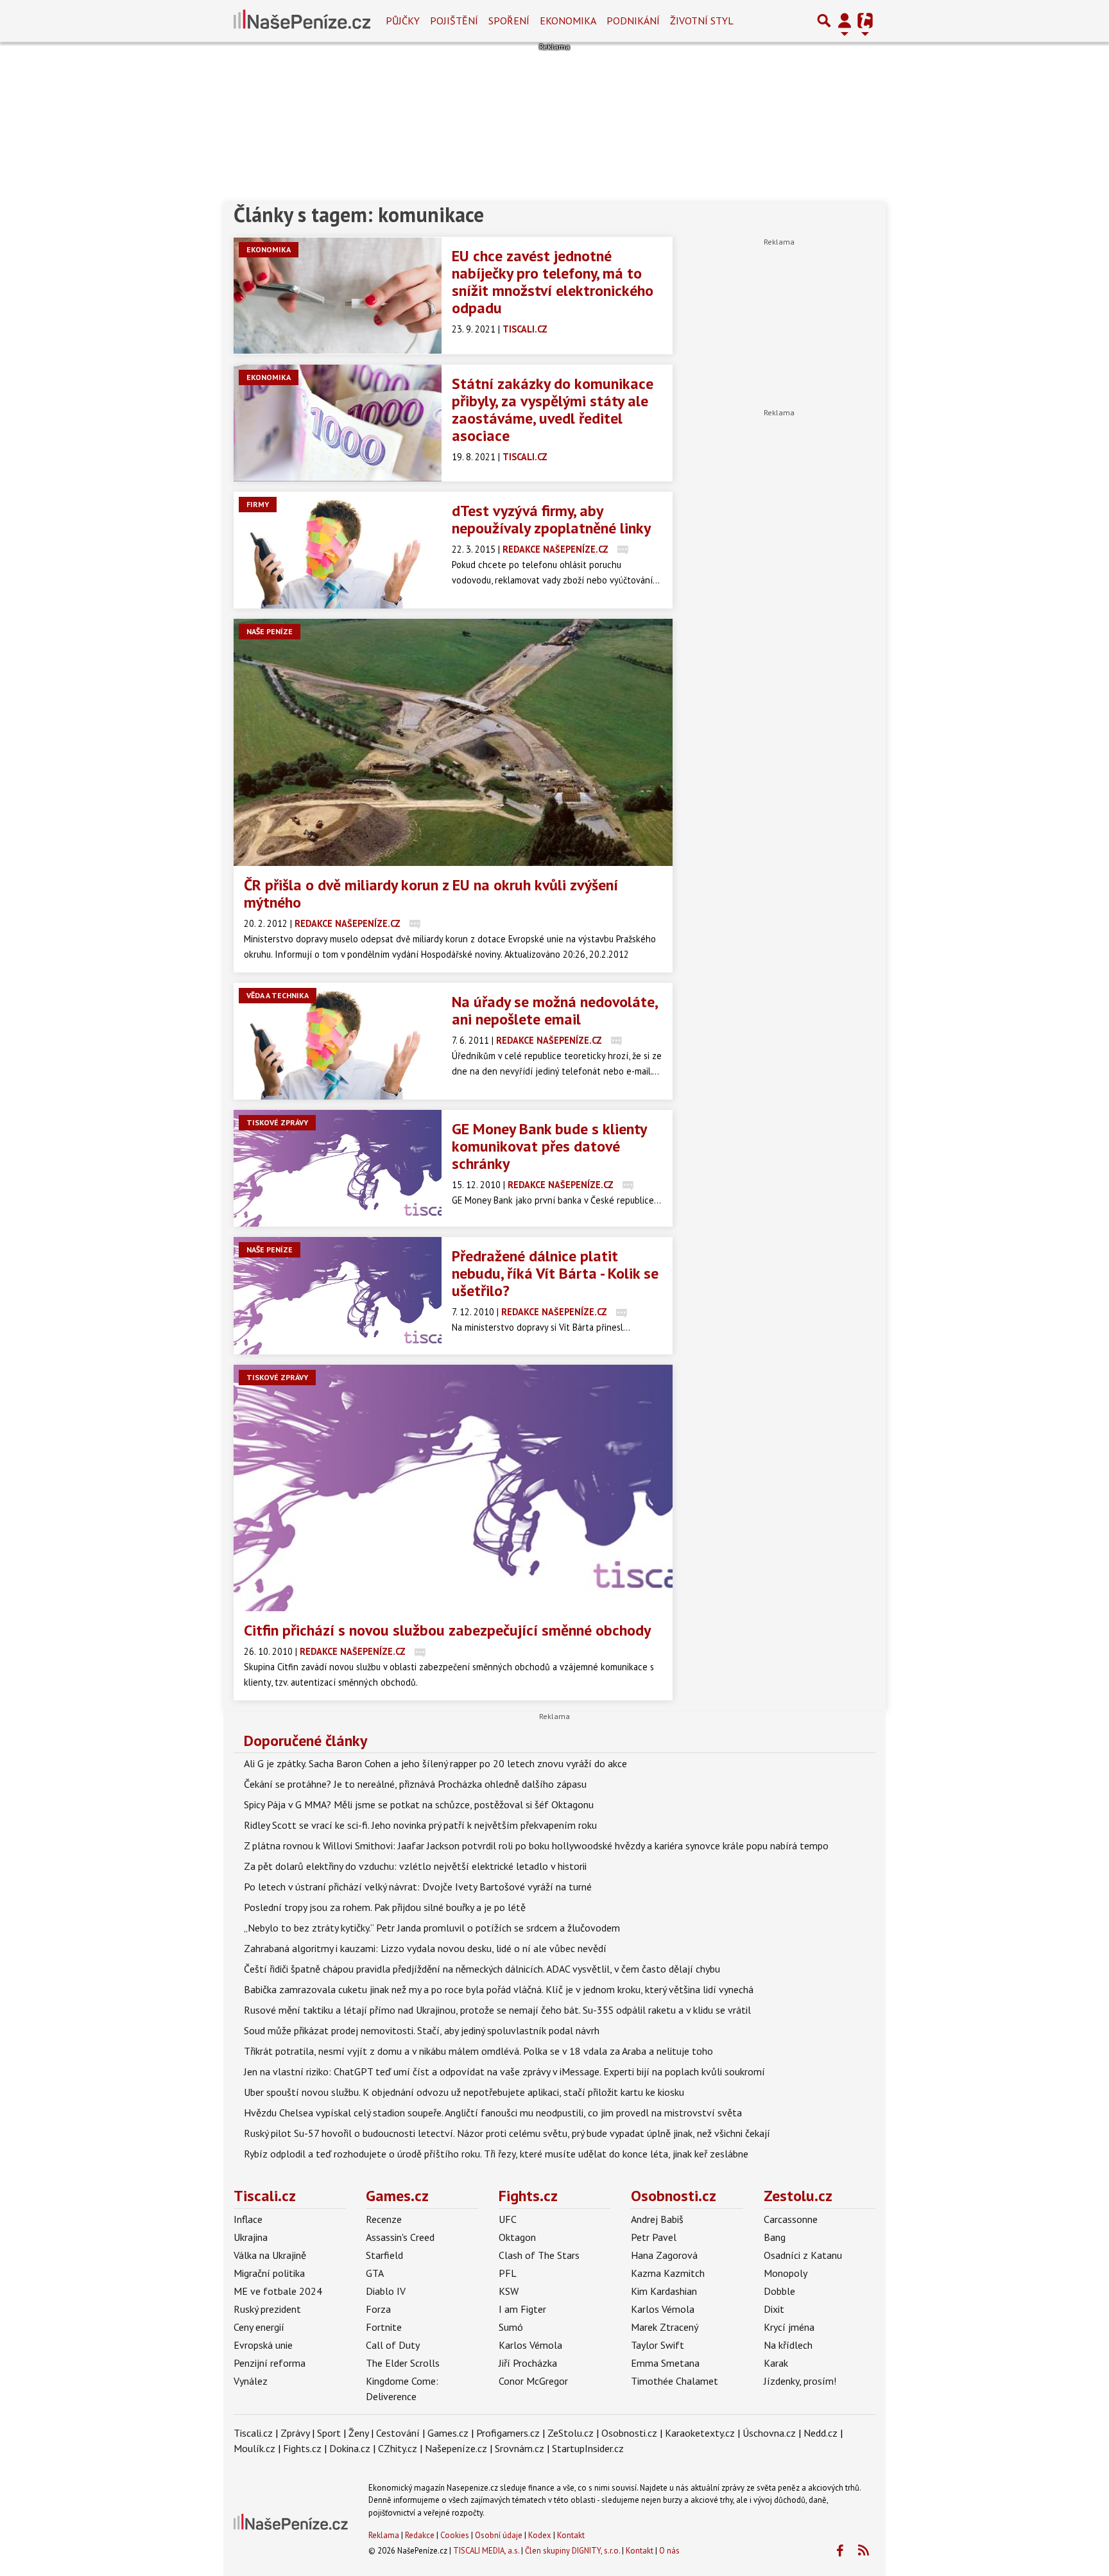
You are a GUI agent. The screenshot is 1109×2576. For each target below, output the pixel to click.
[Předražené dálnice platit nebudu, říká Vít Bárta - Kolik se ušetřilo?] (338, 1295)
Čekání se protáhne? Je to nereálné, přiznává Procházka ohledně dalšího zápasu (415, 1784)
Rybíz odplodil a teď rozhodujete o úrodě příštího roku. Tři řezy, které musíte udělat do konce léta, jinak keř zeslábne (496, 2154)
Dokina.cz (350, 2448)
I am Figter (522, 2309)
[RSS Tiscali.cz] (863, 2551)
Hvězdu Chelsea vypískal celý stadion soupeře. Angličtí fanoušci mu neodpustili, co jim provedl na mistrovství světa (493, 2113)
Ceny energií (259, 2327)
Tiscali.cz (265, 2196)
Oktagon (517, 2237)
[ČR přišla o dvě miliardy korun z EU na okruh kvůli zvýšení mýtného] (453, 742)
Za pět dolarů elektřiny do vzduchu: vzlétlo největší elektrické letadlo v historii (415, 1866)
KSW (509, 2291)
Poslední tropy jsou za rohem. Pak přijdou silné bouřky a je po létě (385, 1907)
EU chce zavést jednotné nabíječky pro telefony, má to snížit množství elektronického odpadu (553, 282)
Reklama (384, 2535)
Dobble (779, 2291)
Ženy (358, 2433)
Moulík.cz (254, 2448)
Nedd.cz (821, 2433)
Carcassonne (791, 2219)
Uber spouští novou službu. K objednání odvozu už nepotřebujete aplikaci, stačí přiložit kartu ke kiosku (464, 2092)
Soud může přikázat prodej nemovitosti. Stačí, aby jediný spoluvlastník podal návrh (422, 2030)
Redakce (420, 2535)
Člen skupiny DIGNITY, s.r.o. (572, 2551)
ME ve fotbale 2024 (278, 2291)
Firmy (258, 504)
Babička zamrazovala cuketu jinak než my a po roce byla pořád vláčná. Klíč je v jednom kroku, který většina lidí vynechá (499, 1989)
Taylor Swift (658, 2345)
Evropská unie (263, 2345)
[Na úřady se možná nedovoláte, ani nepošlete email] (338, 1041)
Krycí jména (789, 2327)
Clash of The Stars (539, 2255)
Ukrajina (251, 2237)
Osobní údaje (499, 2535)
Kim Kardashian (664, 2291)
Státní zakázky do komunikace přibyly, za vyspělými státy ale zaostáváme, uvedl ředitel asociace (553, 410)
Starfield (384, 2255)
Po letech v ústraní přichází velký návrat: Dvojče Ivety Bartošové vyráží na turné (418, 1887)
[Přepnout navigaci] (845, 21)
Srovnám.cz (520, 2448)
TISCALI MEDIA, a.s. (486, 2551)
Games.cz (397, 2196)
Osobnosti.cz (674, 2196)
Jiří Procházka (528, 2363)
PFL (508, 2273)
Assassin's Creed (400, 2237)
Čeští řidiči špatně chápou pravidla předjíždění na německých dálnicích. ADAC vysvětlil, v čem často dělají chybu (482, 1969)
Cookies (455, 2535)
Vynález (251, 2381)
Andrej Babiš (657, 2219)
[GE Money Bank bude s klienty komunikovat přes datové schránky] (338, 1168)
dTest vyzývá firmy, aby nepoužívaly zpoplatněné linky (551, 519)
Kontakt (571, 2535)
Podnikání (633, 21)
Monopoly (786, 2273)
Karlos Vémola (530, 2345)
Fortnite (384, 2327)
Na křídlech (788, 2345)
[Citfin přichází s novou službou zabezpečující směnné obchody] (453, 1488)
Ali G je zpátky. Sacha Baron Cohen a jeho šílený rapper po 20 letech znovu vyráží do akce (435, 1763)
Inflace (248, 2219)
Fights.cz (528, 2196)
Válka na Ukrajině (270, 2255)
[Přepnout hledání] (824, 21)
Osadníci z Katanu (803, 2255)
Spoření (509, 21)
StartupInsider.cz (588, 2448)
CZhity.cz (398, 2448)
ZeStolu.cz (571, 2433)
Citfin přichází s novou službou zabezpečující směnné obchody (447, 1630)
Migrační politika (269, 2273)
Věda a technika (278, 995)
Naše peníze (270, 631)
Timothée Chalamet (675, 2381)
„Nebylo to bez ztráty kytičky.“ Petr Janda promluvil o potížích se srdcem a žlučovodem (432, 1928)
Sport (329, 2433)
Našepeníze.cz (456, 2448)
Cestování (398, 2433)
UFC (508, 2219)
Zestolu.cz (798, 2196)
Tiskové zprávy (277, 1122)
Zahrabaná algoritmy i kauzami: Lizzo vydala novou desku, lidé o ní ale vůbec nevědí (425, 1948)
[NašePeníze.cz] (302, 21)
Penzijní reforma (270, 2363)
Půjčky (403, 21)
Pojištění (454, 21)
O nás (669, 2551)
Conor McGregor (533, 2381)
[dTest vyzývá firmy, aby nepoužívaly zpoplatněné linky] (338, 550)
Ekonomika (568, 21)
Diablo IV (386, 2291)
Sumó (511, 2327)
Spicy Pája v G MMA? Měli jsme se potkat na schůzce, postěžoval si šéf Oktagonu (419, 1804)
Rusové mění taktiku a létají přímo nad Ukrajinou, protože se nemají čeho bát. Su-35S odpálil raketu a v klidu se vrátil (497, 2010)
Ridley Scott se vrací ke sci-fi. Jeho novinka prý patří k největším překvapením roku (420, 1825)
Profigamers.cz (508, 2433)
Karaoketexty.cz (700, 2433)
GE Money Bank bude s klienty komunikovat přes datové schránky (549, 1146)
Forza (378, 2309)
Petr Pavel (654, 2237)
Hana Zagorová (664, 2255)
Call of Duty (393, 2345)
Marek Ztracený (665, 2327)
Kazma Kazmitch (668, 2273)
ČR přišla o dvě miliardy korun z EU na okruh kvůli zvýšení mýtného (431, 894)
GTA (375, 2273)
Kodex (541, 2535)
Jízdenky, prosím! (800, 2381)
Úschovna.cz (769, 2433)
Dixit (774, 2309)
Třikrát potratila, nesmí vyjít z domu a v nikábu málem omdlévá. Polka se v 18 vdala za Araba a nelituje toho (478, 2051)
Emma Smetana (665, 2363)
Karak (776, 2363)
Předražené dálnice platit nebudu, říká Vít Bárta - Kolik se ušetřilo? (555, 1273)
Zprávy (295, 2433)
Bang (775, 2237)
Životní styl (702, 21)
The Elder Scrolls (403, 2363)
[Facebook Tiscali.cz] (839, 2551)
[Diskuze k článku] (623, 549)
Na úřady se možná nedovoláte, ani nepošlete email (554, 1010)
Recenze (384, 2219)
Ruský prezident (267, 2309)
